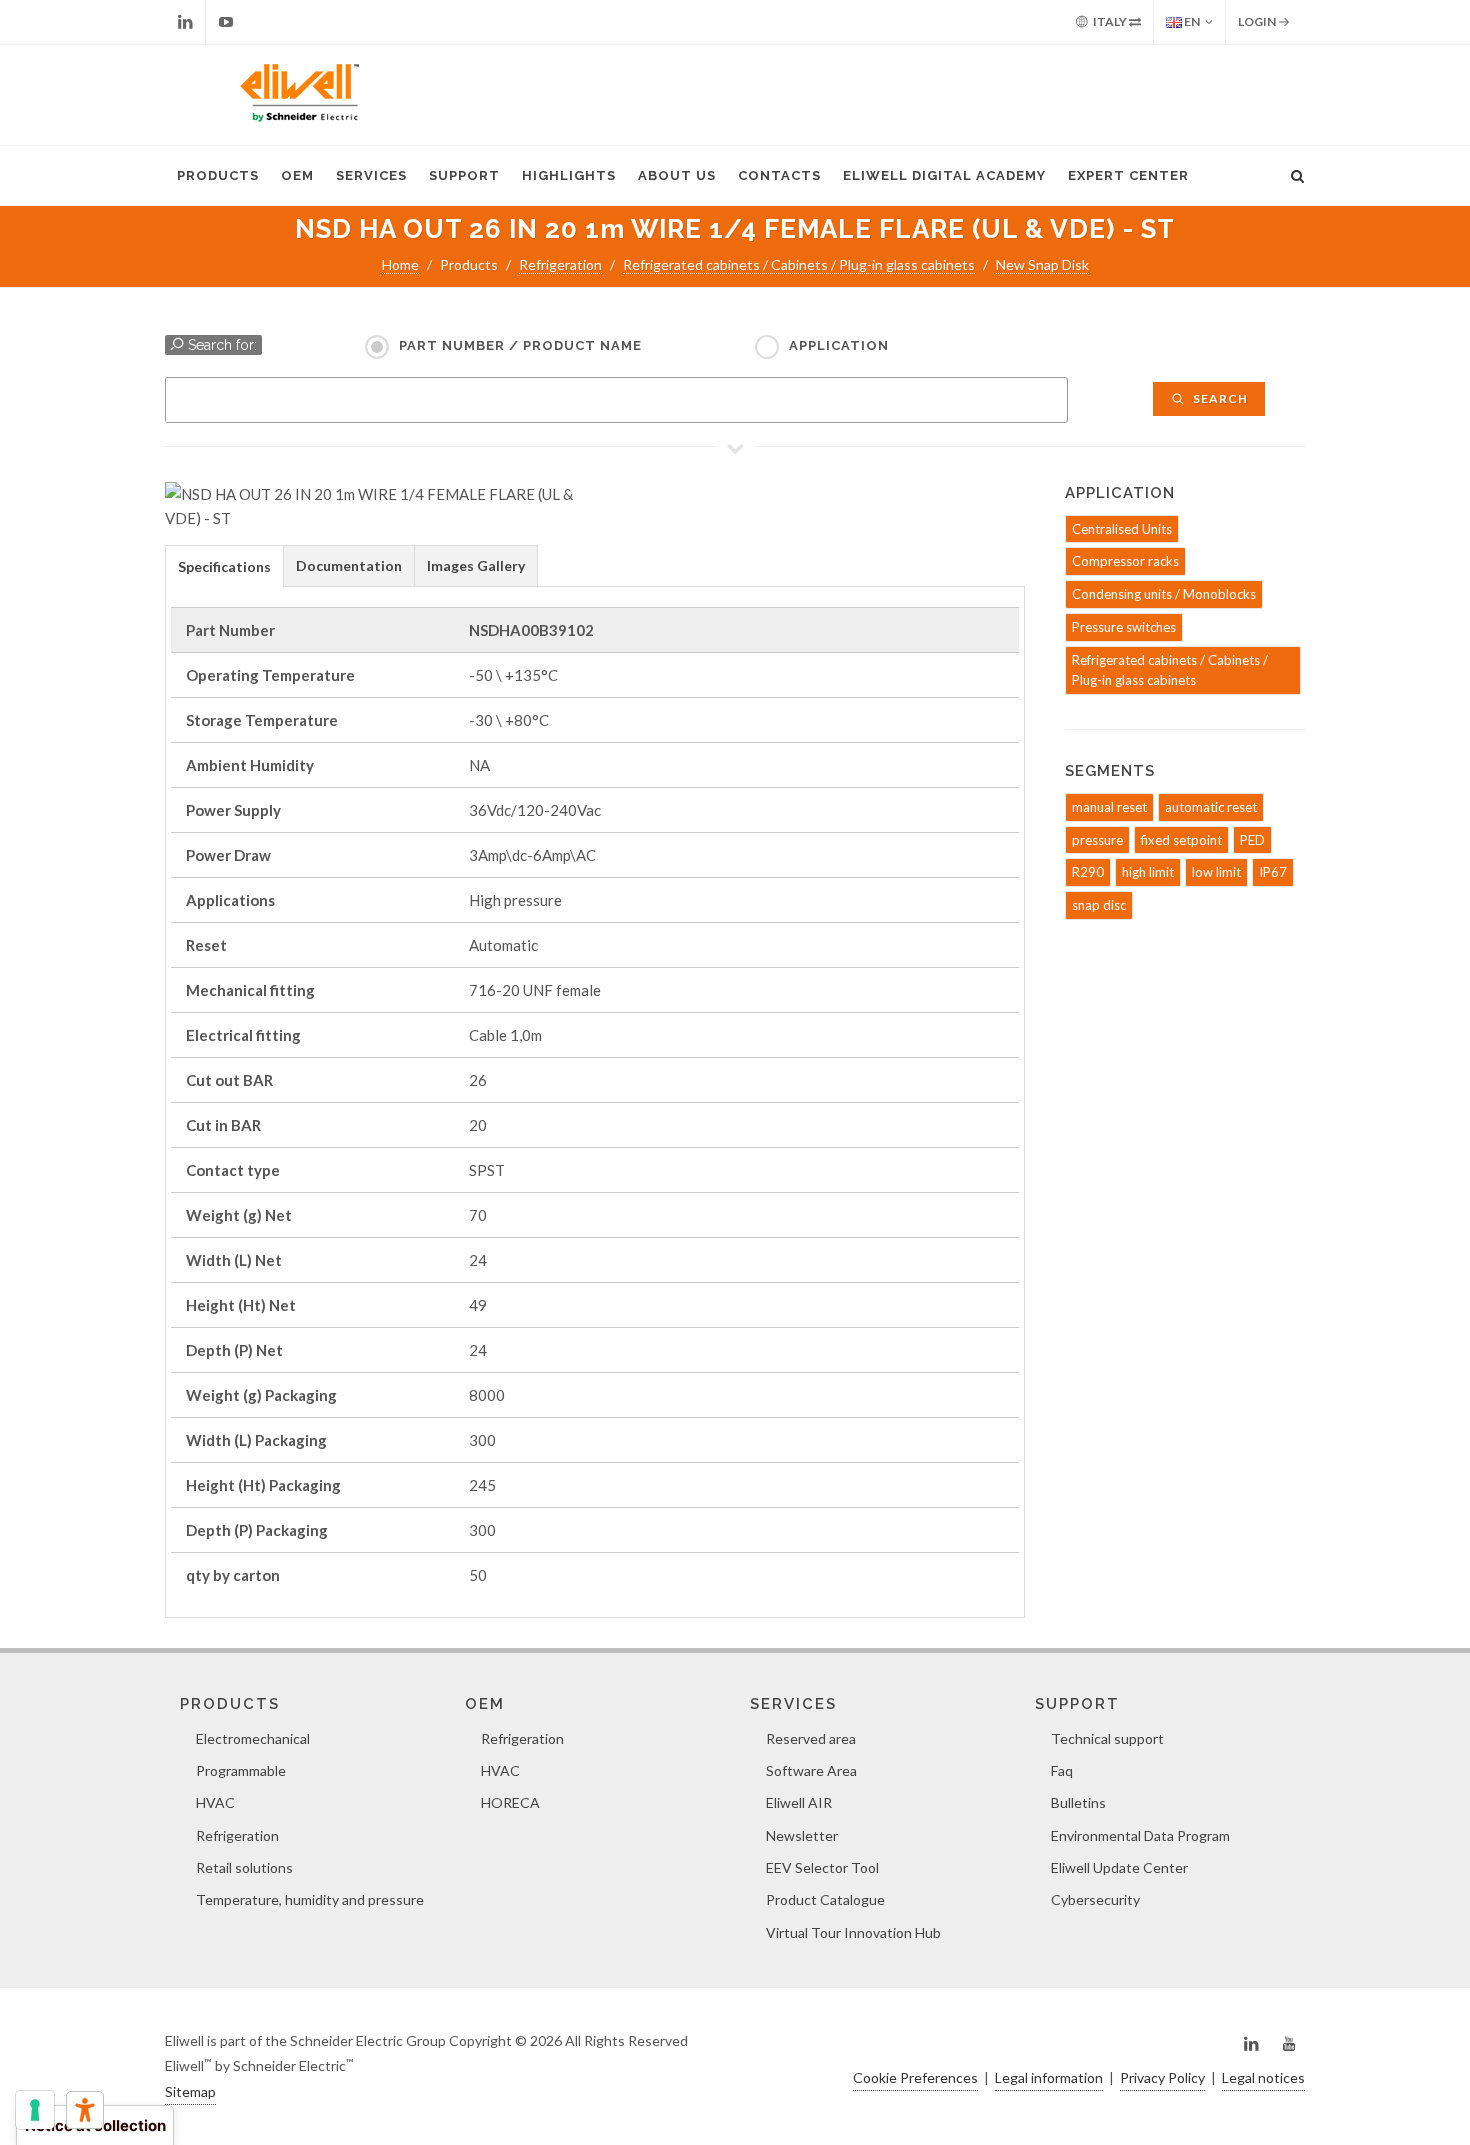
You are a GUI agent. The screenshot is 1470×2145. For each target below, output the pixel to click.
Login (1258, 21)
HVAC (215, 1802)
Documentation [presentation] (349, 565)
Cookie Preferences (915, 2077)
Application (839, 345)
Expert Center (1128, 175)
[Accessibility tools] (85, 2110)
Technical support (1107, 1738)
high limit (1148, 872)
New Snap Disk (1042, 264)
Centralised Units (1122, 529)
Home (400, 264)
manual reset (1109, 807)
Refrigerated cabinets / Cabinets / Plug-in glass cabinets (799, 264)
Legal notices (1263, 2077)
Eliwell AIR (799, 1802)
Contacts (779, 175)
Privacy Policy (1162, 2077)
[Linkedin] (185, 22)
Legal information (1049, 2077)
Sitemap (190, 2091)
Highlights (569, 175)
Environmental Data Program (1140, 1835)
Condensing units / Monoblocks (1164, 594)
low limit (1216, 872)
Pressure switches (1124, 627)
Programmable (241, 1770)
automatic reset (1211, 807)
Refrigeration (560, 264)
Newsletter (802, 1835)
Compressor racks (1125, 561)
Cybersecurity (1095, 1899)
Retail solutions (244, 1867)
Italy (1110, 21)
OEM (297, 175)
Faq (1062, 1770)
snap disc (1099, 905)
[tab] (224, 565)
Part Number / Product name (520, 345)
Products (218, 175)
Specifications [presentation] (224, 566)
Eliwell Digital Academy (944, 175)
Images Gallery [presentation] (476, 565)
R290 (1088, 872)
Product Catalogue (825, 1899)
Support (464, 175)
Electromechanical (253, 1738)
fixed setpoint (1181, 840)
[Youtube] (226, 22)
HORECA (510, 1802)
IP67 (1273, 872)
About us (677, 175)
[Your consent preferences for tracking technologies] (35, 2110)
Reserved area (811, 1738)
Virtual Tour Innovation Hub (853, 1932)
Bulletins (1078, 1802)
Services (371, 175)
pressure (1097, 840)
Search (1219, 398)
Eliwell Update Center (1119, 1867)
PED (1252, 840)
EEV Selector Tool (822, 1867)
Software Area (811, 1770)
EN (1191, 21)
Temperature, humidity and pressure (310, 1899)
